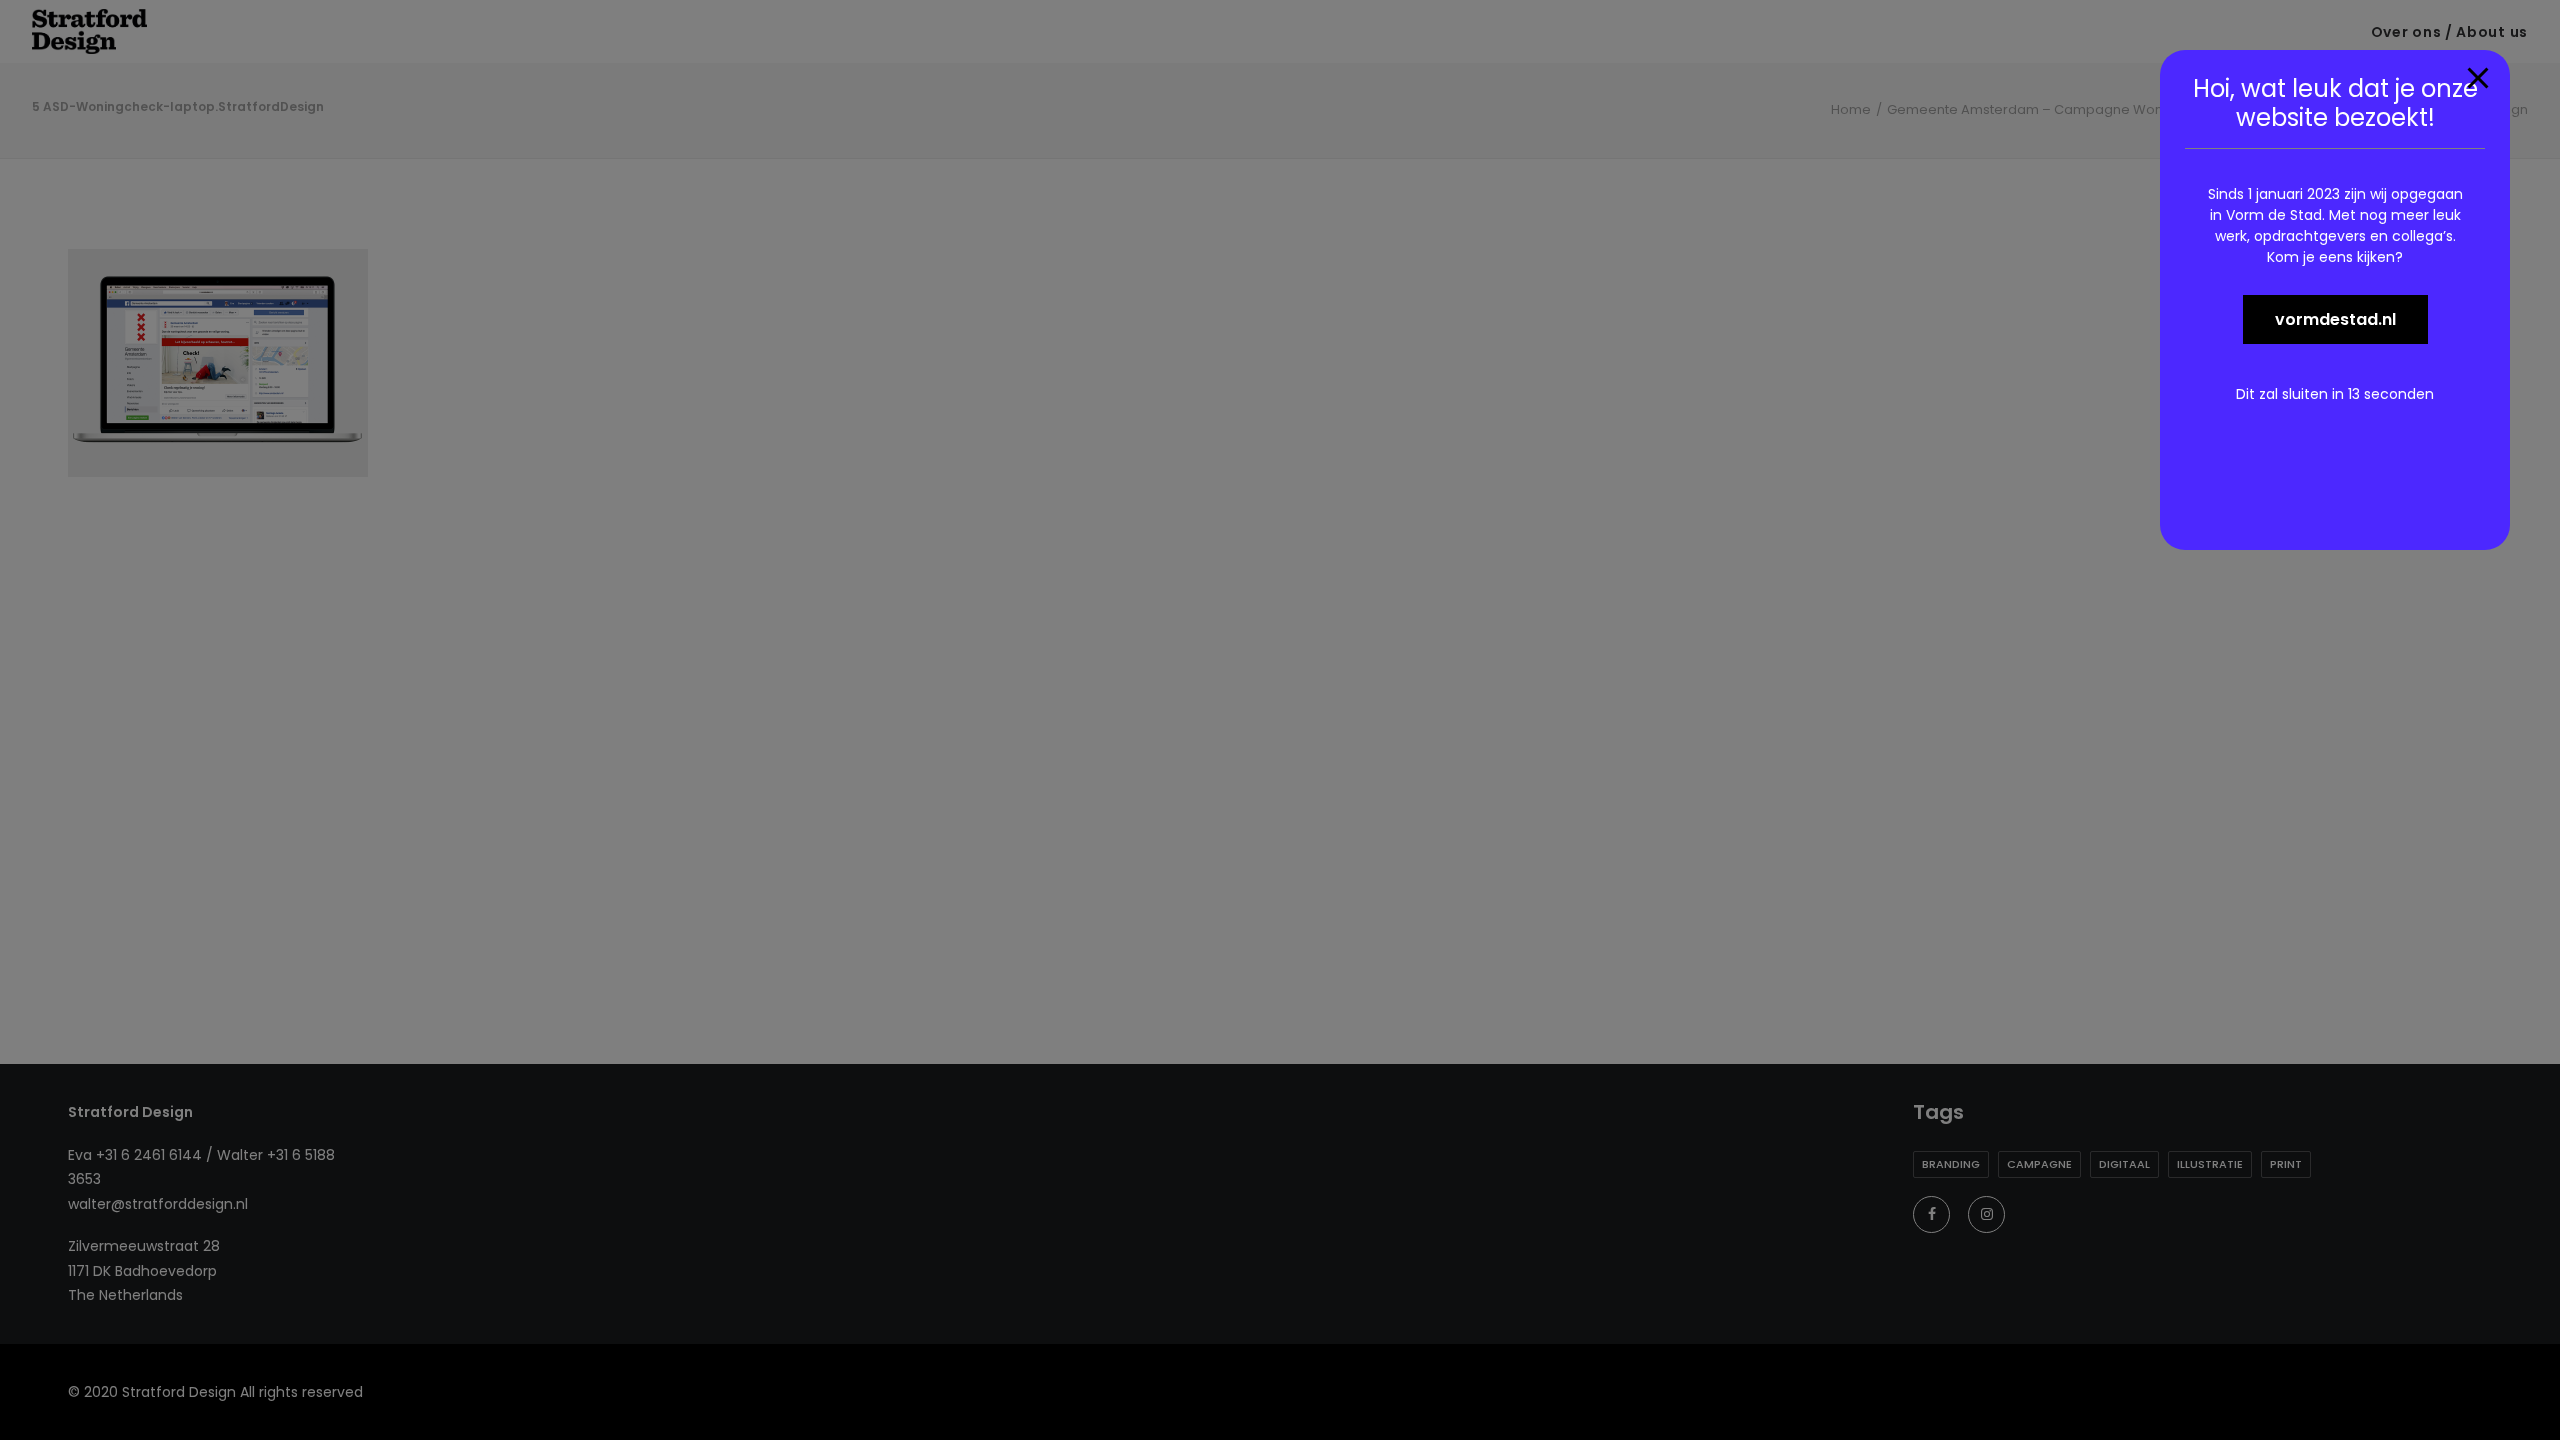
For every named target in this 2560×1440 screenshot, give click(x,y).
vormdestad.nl (2335, 319)
